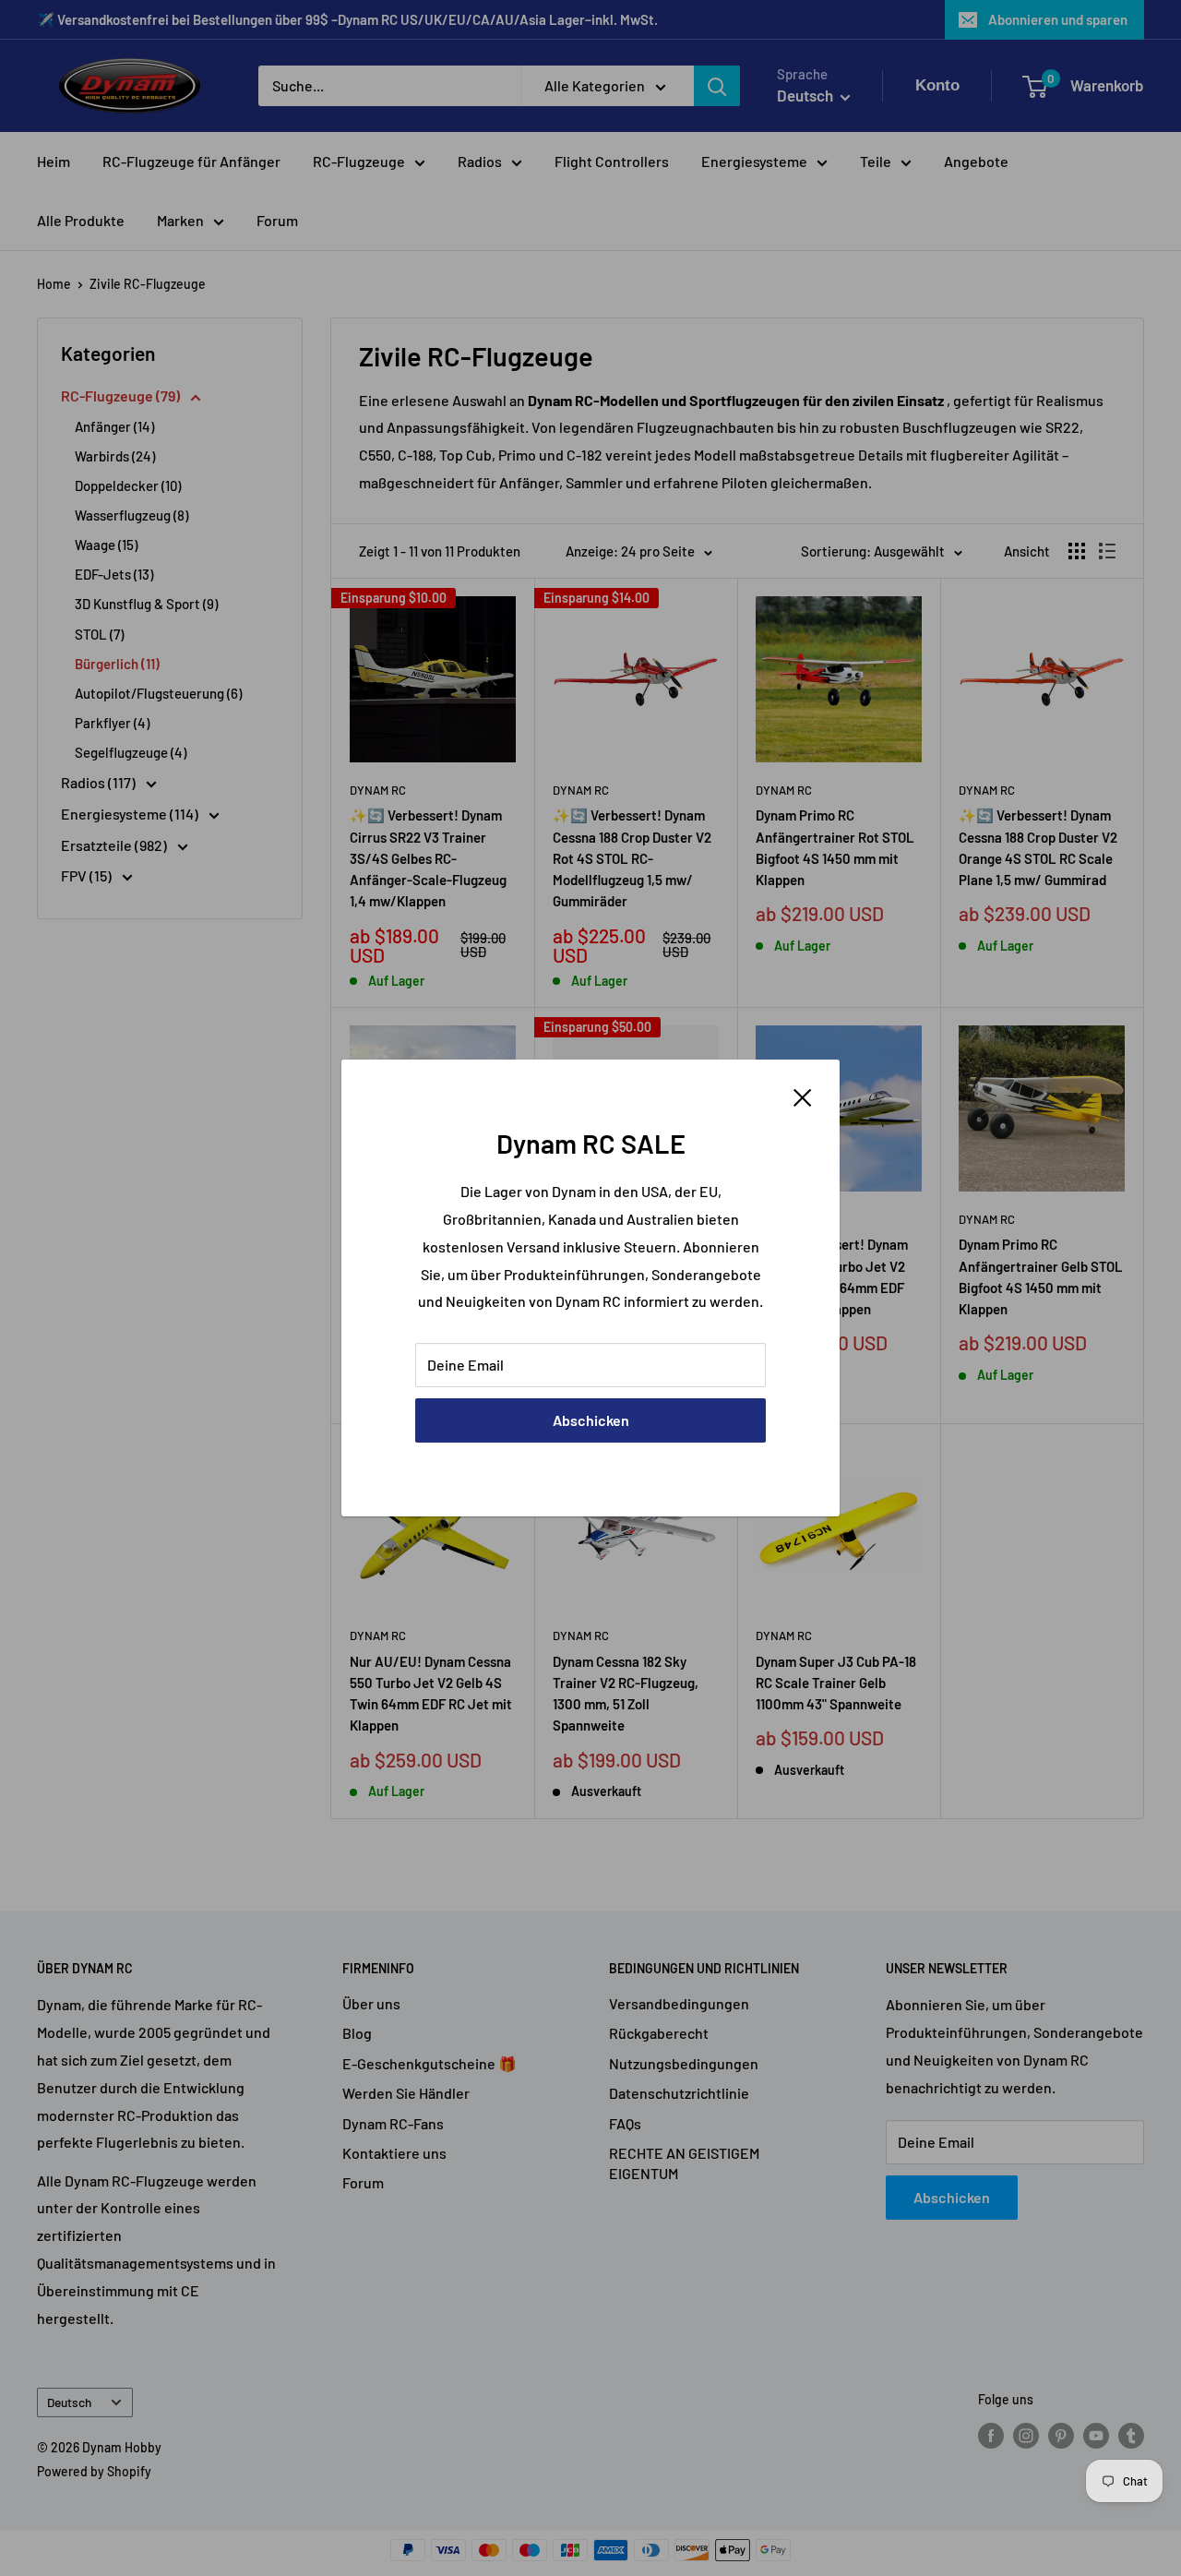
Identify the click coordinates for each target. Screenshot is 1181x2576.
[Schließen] (803, 1096)
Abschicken (591, 1420)
